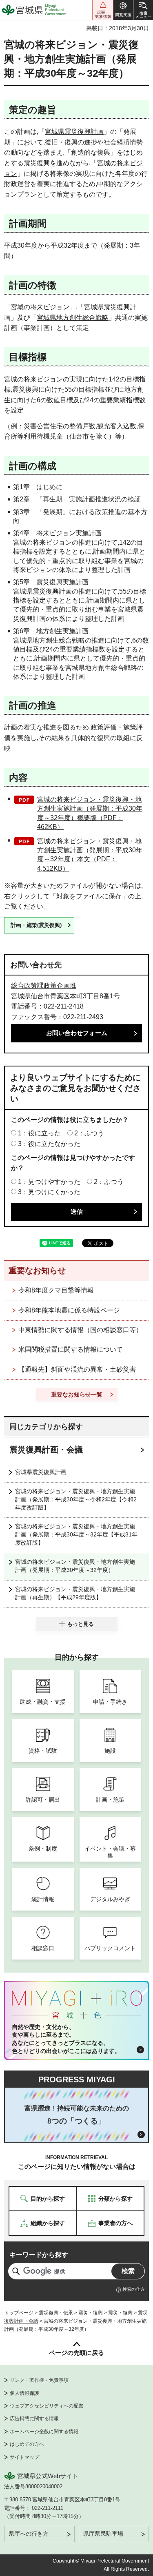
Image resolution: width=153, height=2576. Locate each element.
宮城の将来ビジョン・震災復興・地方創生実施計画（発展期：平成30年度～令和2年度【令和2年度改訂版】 (76, 1499)
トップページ (19, 2313)
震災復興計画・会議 (46, 1450)
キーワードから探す (39, 2255)
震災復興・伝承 (56, 2313)
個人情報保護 (24, 2393)
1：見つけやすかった (49, 1182)
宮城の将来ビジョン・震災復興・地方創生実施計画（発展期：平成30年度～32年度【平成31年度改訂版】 (76, 1534)
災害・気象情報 (103, 10)
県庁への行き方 (29, 2534)
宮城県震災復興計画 (74, 132)
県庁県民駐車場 (103, 2534)
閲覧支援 (123, 10)
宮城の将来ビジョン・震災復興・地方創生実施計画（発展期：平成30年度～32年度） (75, 1566)
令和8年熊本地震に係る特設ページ (69, 1310)
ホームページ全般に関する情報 (44, 2432)
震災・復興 (91, 2313)
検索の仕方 (134, 2289)
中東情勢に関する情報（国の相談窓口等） (80, 1330)
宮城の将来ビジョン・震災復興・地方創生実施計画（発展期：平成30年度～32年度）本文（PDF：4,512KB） (90, 855)
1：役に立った (39, 1133)
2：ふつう (89, 1133)
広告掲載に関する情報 (34, 2419)
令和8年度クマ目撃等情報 (56, 1290)
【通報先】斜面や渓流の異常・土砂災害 (77, 1369)
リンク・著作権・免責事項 (39, 2380)
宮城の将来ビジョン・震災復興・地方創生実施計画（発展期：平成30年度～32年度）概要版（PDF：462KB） (90, 813)
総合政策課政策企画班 (44, 985)
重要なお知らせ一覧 (77, 1394)
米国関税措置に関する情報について (71, 1349)
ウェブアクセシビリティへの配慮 (47, 2406)
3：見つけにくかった (49, 1192)
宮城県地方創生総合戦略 (73, 318)
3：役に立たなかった (49, 1144)
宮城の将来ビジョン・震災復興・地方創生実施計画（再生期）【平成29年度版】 (75, 1593)
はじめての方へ (27, 2444)
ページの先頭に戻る (76, 2353)
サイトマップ (24, 2457)
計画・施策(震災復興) (36, 925)
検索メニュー (143, 10)
